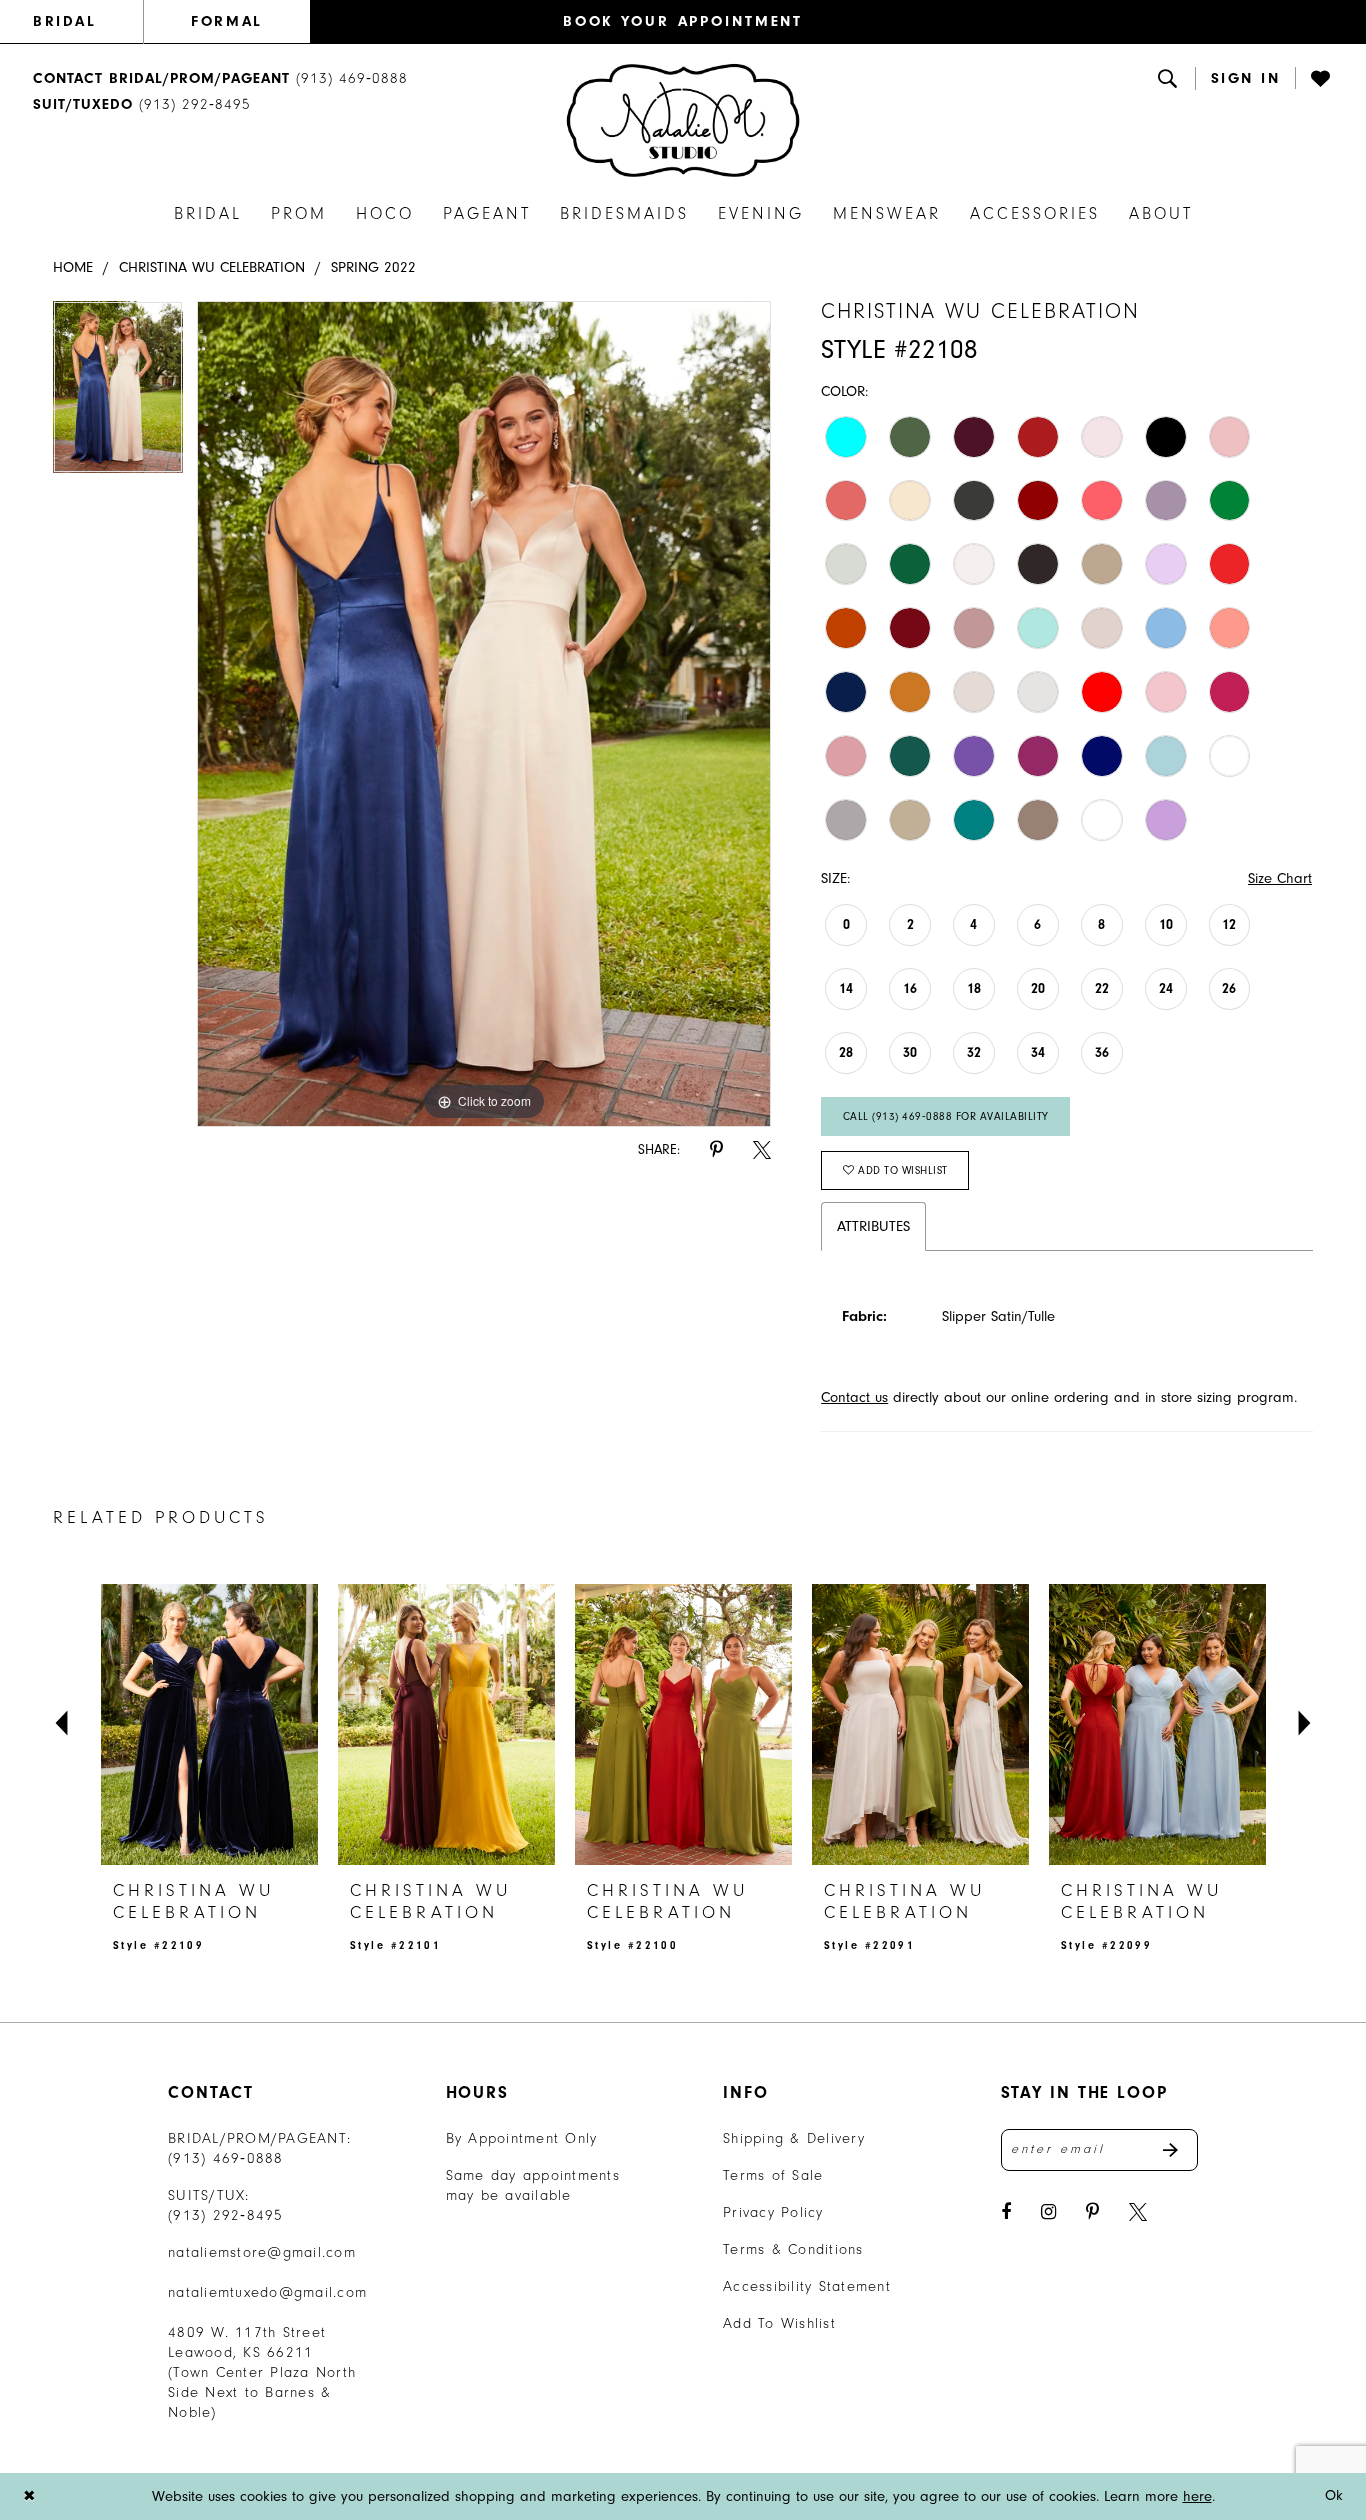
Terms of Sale (773, 2175)
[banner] (683, 120)
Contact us (854, 1397)
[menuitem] (88, 22)
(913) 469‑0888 (226, 2158)
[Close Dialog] (29, 2496)
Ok (1334, 2496)
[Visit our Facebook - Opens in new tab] (1006, 2212)
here (1197, 2496)
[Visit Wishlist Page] (1322, 78)
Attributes (873, 1226)
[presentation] (209, 1724)
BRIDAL (64, 21)
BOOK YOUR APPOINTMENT (683, 21)
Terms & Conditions (793, 2249)
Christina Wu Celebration (212, 267)
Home (73, 267)
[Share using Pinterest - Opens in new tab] (716, 1150)
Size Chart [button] (1280, 878)
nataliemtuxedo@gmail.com (267, 2292)
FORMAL (226, 21)
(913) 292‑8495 (226, 2215)
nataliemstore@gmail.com (262, 2252)
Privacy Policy (773, 2212)
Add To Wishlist (779, 2323)
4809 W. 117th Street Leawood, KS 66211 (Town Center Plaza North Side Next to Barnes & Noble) (262, 2372)
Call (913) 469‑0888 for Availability (946, 1116)
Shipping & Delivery (794, 2138)
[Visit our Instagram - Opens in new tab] (1048, 2212)
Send (1180, 2150)
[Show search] (1169, 78)
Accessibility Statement (807, 2286)
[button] (1246, 78)
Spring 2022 (373, 267)
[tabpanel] (118, 394)
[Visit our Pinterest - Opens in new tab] (1092, 2212)
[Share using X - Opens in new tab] (762, 1150)
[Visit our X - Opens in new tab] (1138, 2212)
